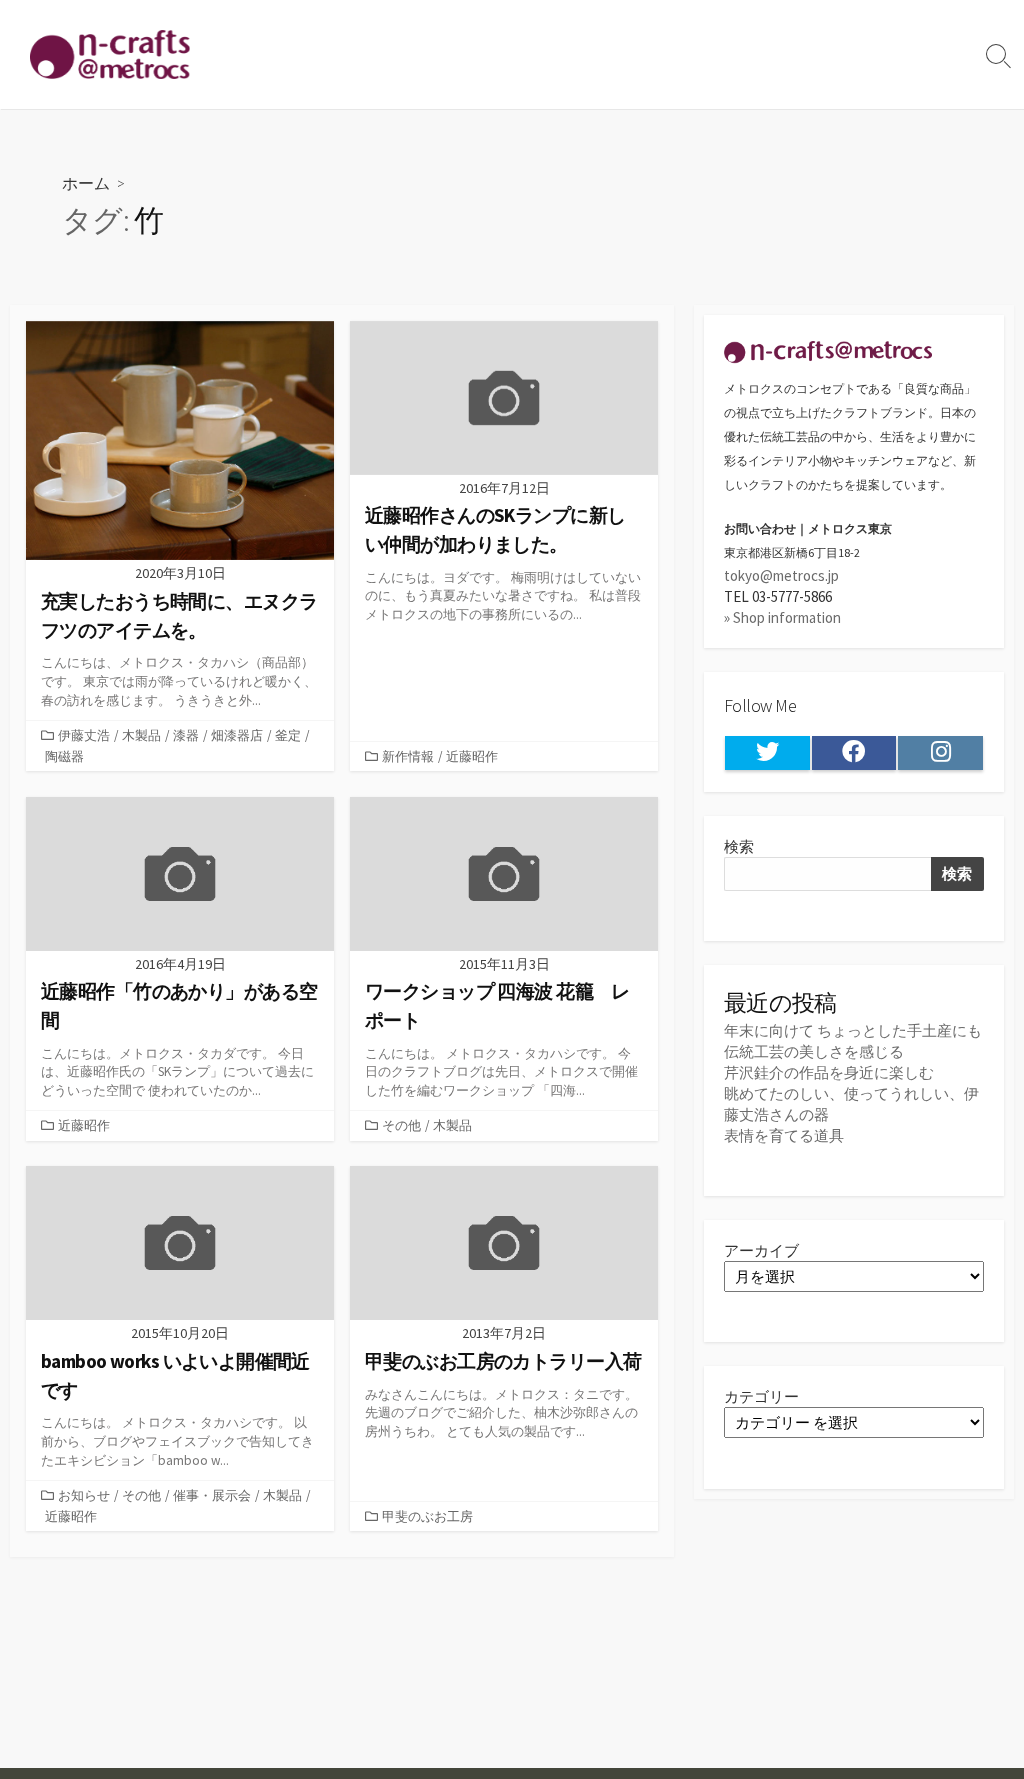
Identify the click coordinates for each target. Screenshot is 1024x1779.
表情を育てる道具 (784, 1135)
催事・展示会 (212, 1495)
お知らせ (84, 1495)
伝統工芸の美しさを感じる (814, 1051)
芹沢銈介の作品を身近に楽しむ (829, 1072)
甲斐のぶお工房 (427, 1516)
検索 (739, 846)
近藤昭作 (472, 756)
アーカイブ (761, 1250)
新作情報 (408, 756)
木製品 (141, 735)
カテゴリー (761, 1396)
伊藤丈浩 (84, 735)
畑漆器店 (237, 735)
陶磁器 (64, 756)
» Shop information (782, 617)
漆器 (186, 735)
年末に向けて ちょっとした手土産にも (853, 1030)
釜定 (288, 735)
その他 (401, 1125)
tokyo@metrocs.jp (781, 575)
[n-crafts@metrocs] (110, 54)
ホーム (86, 182)
